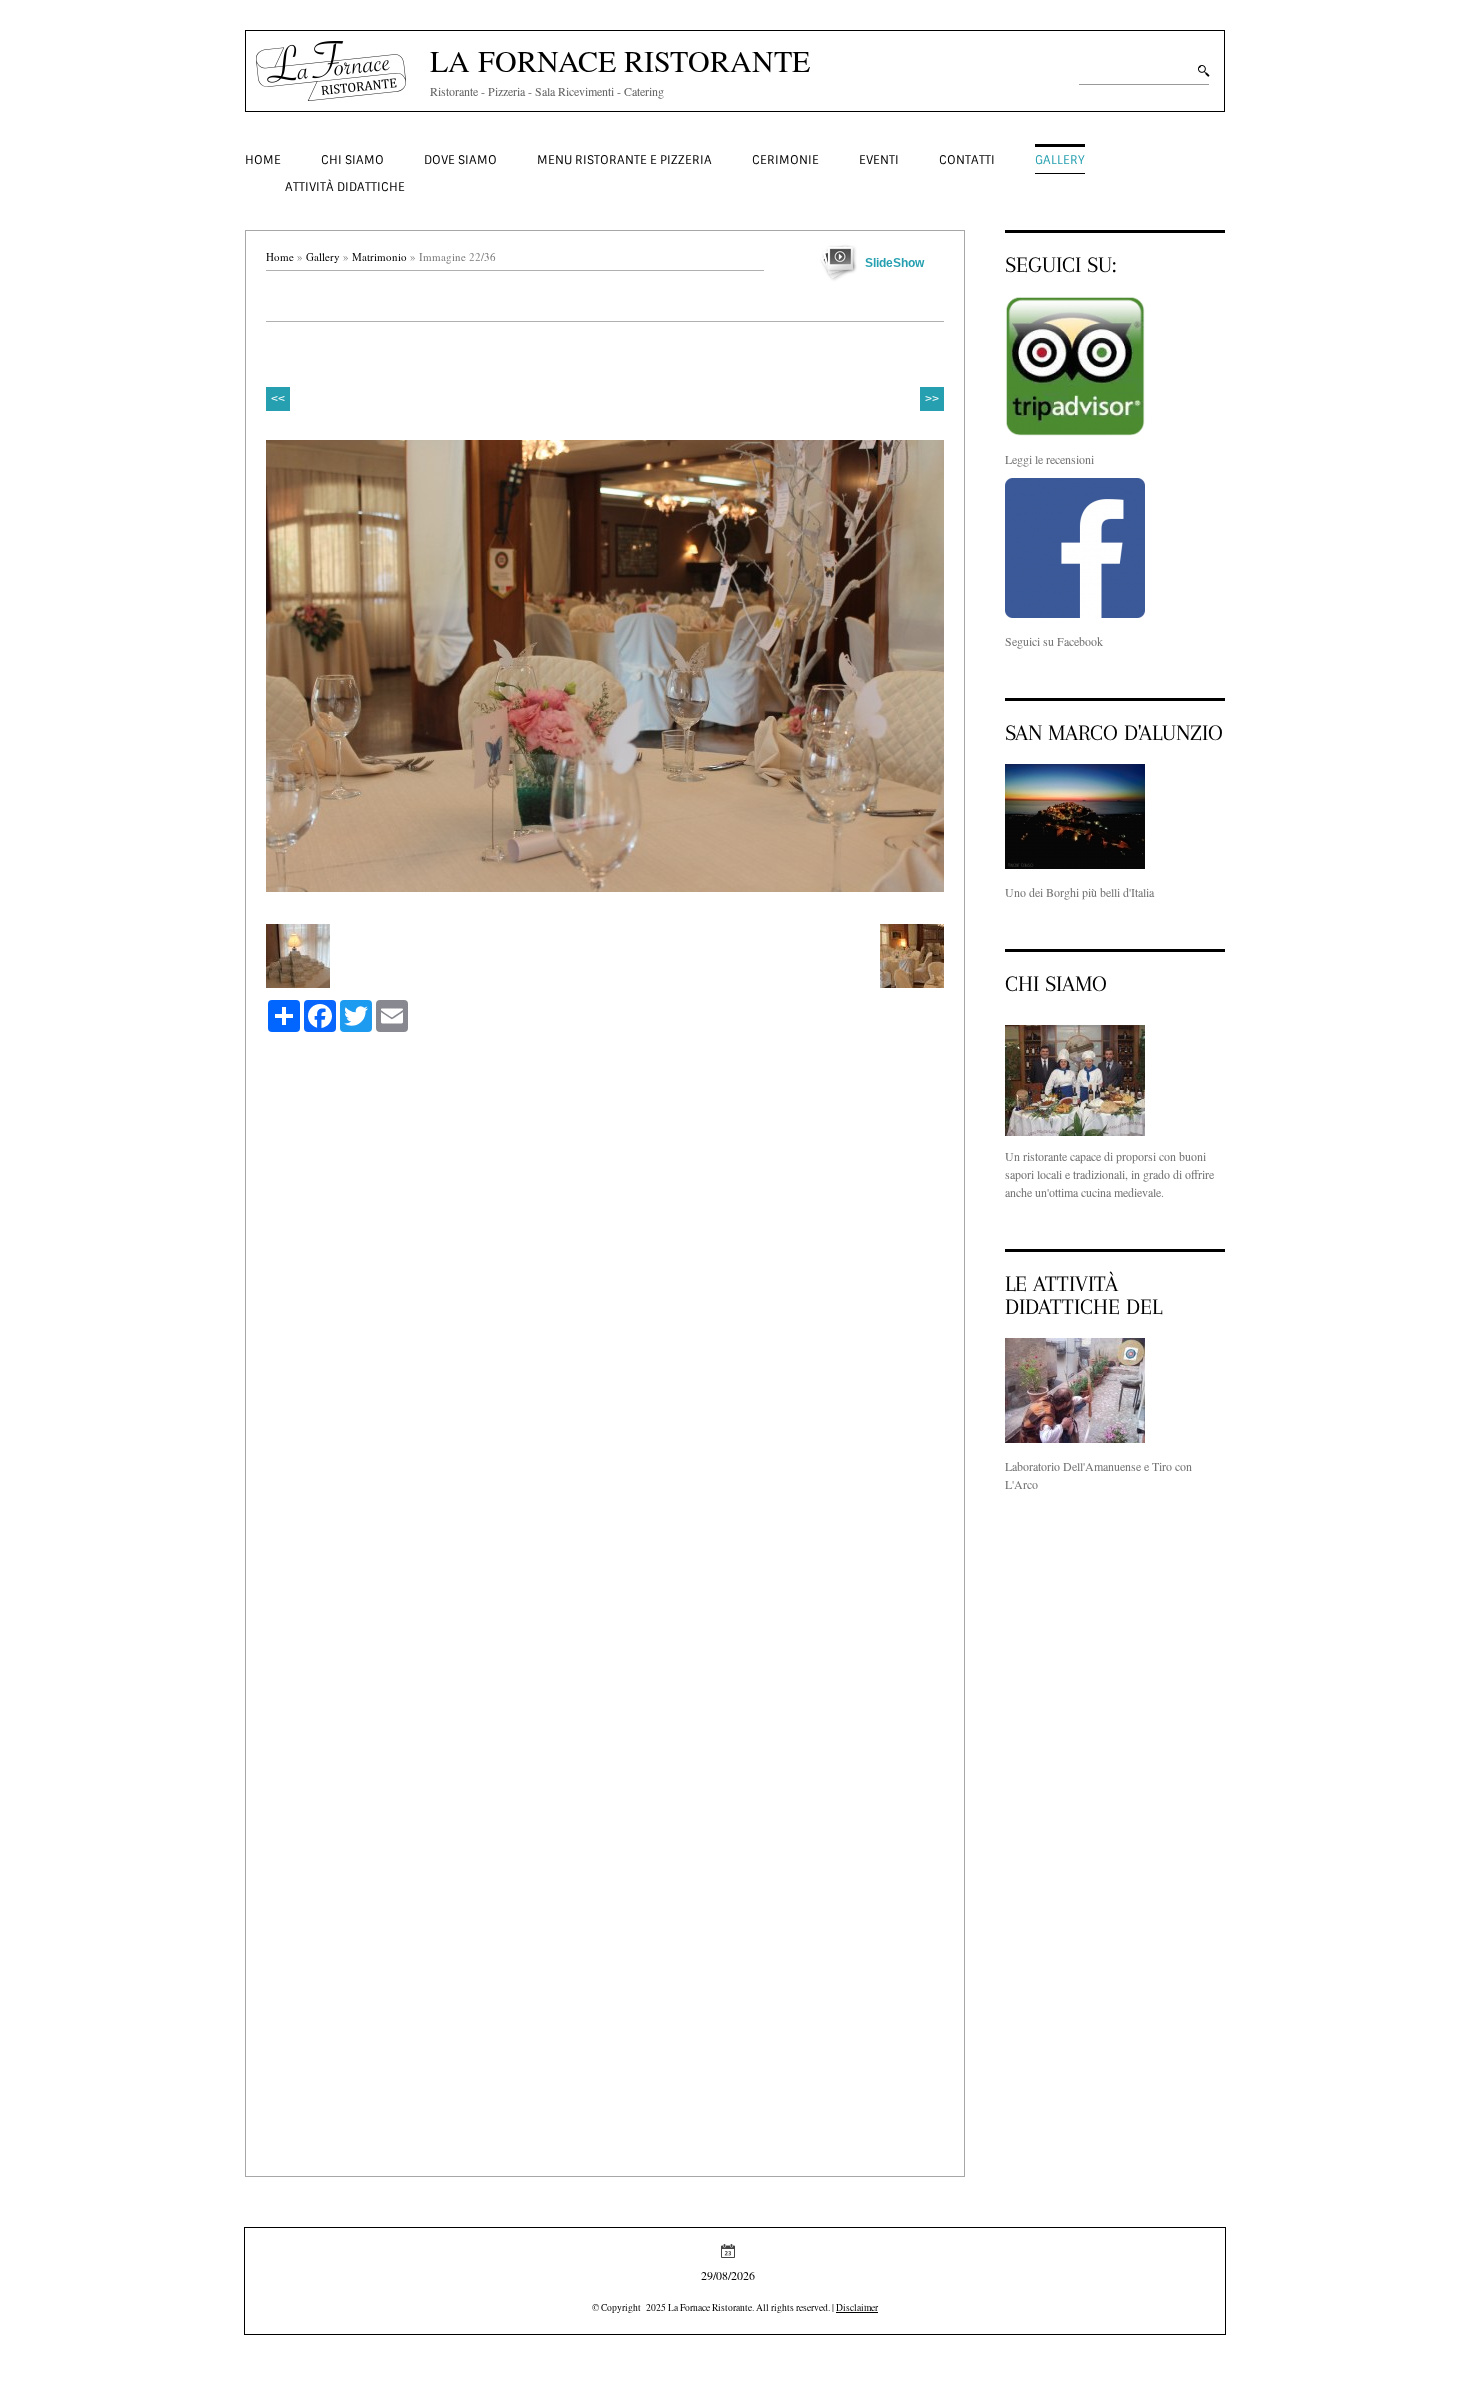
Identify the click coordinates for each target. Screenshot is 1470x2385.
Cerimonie (785, 160)
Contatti (967, 160)
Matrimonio (379, 256)
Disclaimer (857, 2307)
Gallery (1060, 160)
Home (263, 160)
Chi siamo (352, 160)
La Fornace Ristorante (620, 60)
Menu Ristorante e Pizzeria (624, 160)
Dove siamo (460, 160)
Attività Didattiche (345, 187)
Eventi (879, 160)
